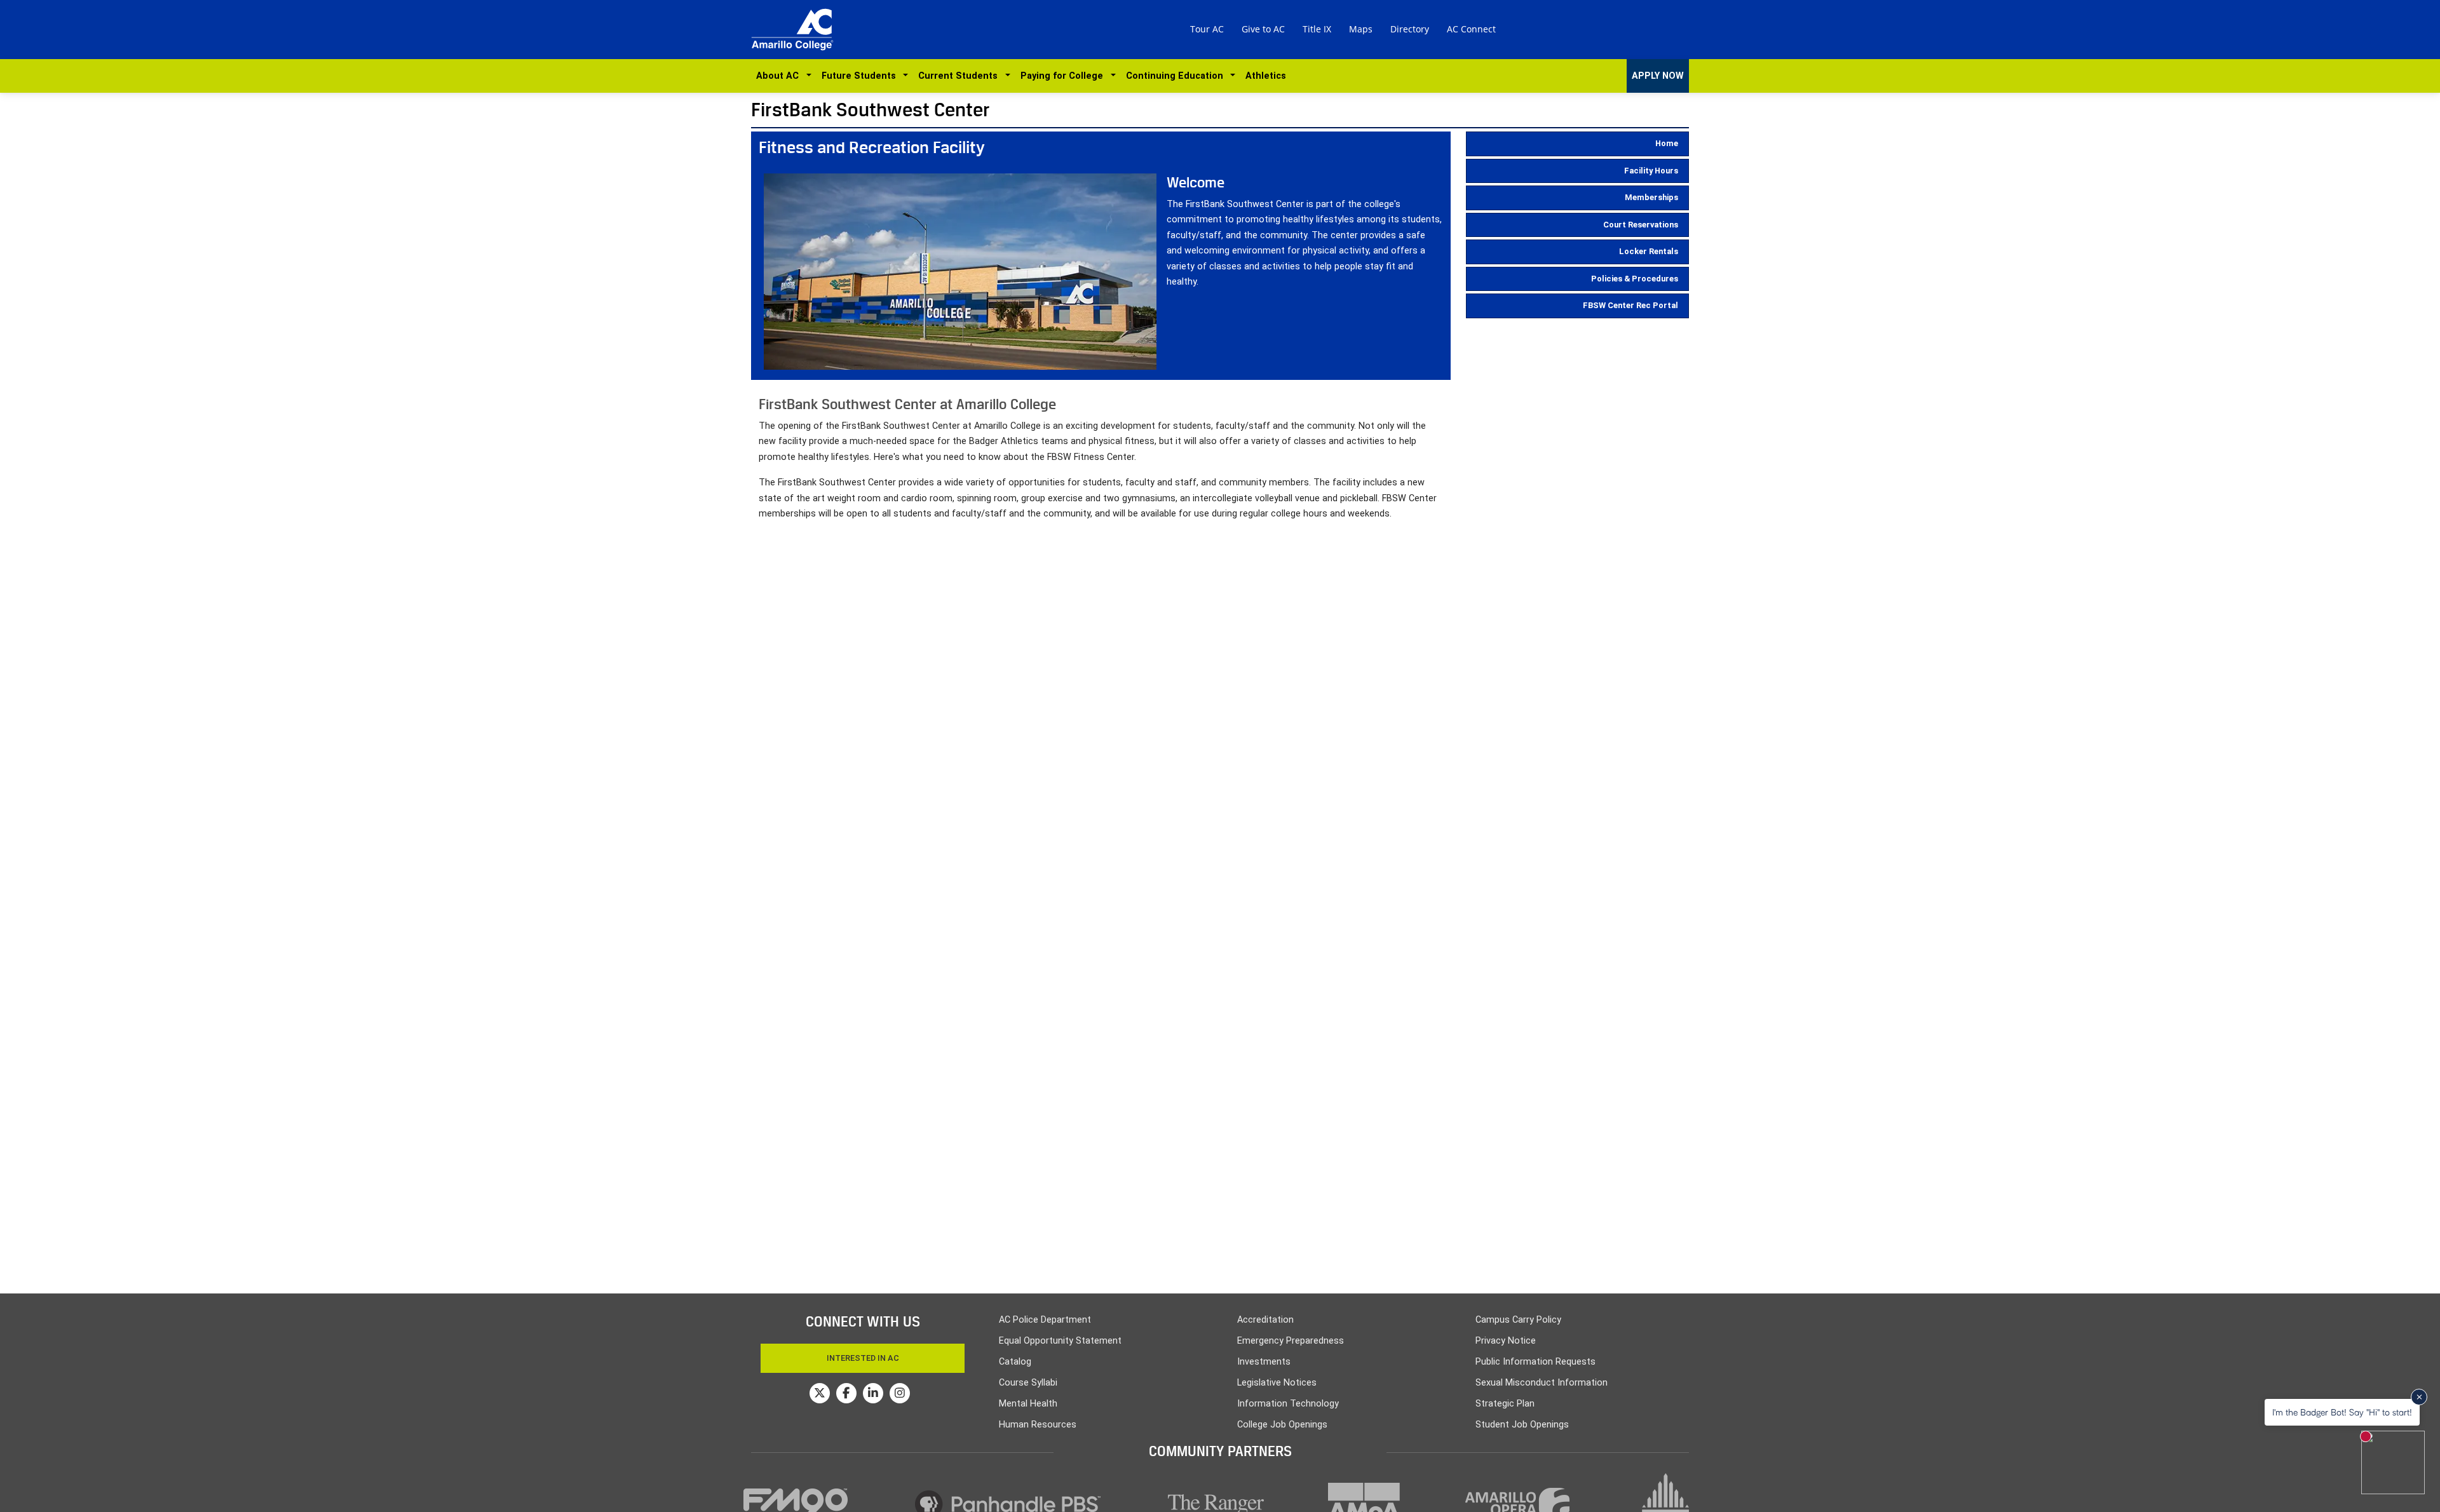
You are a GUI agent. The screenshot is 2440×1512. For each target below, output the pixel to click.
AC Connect (1471, 29)
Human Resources (1038, 1425)
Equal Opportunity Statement (1060, 1341)
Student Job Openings (1522, 1425)
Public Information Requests (1535, 1362)
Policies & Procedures (1635, 279)
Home (1667, 143)
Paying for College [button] (1064, 76)
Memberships (1651, 197)
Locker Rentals (1649, 251)
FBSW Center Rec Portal (1630, 305)
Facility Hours (1651, 171)
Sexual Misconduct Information (1542, 1383)
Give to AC (1263, 29)
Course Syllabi (1028, 1383)
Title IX (1317, 29)
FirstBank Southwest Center (871, 110)
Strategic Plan (1505, 1404)
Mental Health (1028, 1404)
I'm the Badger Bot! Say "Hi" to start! (2342, 1412)
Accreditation (1265, 1320)
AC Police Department (1045, 1320)
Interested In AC (863, 1358)
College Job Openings (1282, 1425)
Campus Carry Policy (1518, 1320)
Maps (1361, 29)
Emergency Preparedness (1291, 1341)
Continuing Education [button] (1177, 76)
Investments (1264, 1362)
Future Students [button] (861, 76)
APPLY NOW (1658, 76)
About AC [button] (780, 76)
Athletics (1266, 76)
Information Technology (1288, 1404)
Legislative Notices (1277, 1383)
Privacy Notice (1506, 1341)
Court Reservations (1641, 225)
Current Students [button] (960, 76)
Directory (1410, 29)
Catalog (1015, 1362)
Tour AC (1207, 29)
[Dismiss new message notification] (2419, 1397)
